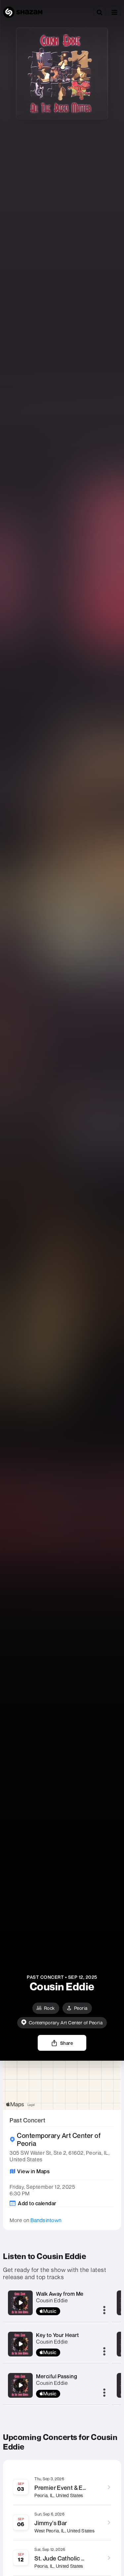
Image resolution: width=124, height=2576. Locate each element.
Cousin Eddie (52, 2300)
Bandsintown (46, 2220)
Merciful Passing (57, 2376)
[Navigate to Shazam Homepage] (23, 12)
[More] (104, 2311)
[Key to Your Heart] (21, 2344)
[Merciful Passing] (21, 2385)
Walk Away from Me (60, 2294)
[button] (114, 12)
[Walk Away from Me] (21, 2303)
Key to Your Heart (58, 2335)
